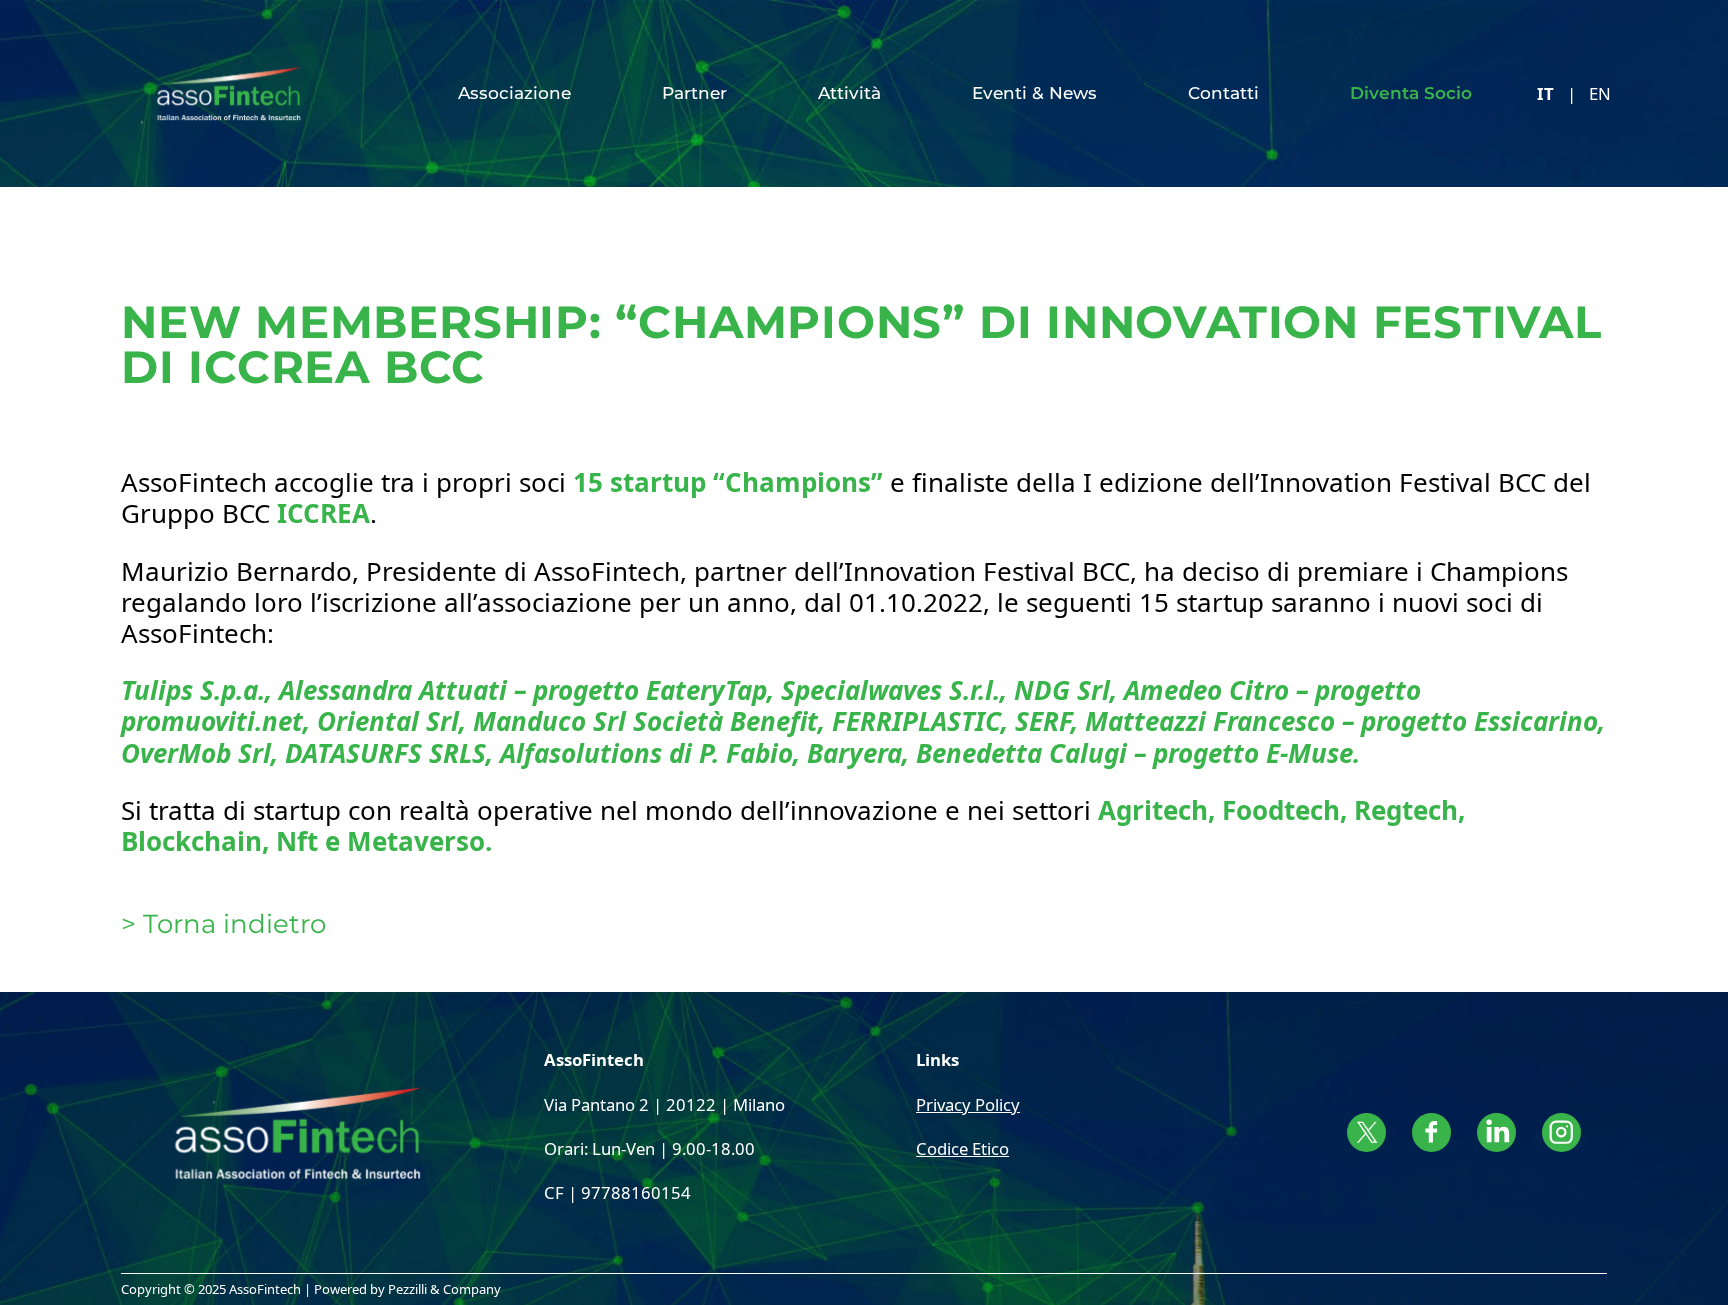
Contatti (1223, 93)
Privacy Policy (968, 1104)
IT (1545, 93)
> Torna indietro (223, 924)
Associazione (514, 93)
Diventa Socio (1411, 93)
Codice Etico (962, 1148)
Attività (849, 93)
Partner (694, 93)
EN (1600, 93)
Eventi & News (1034, 93)
